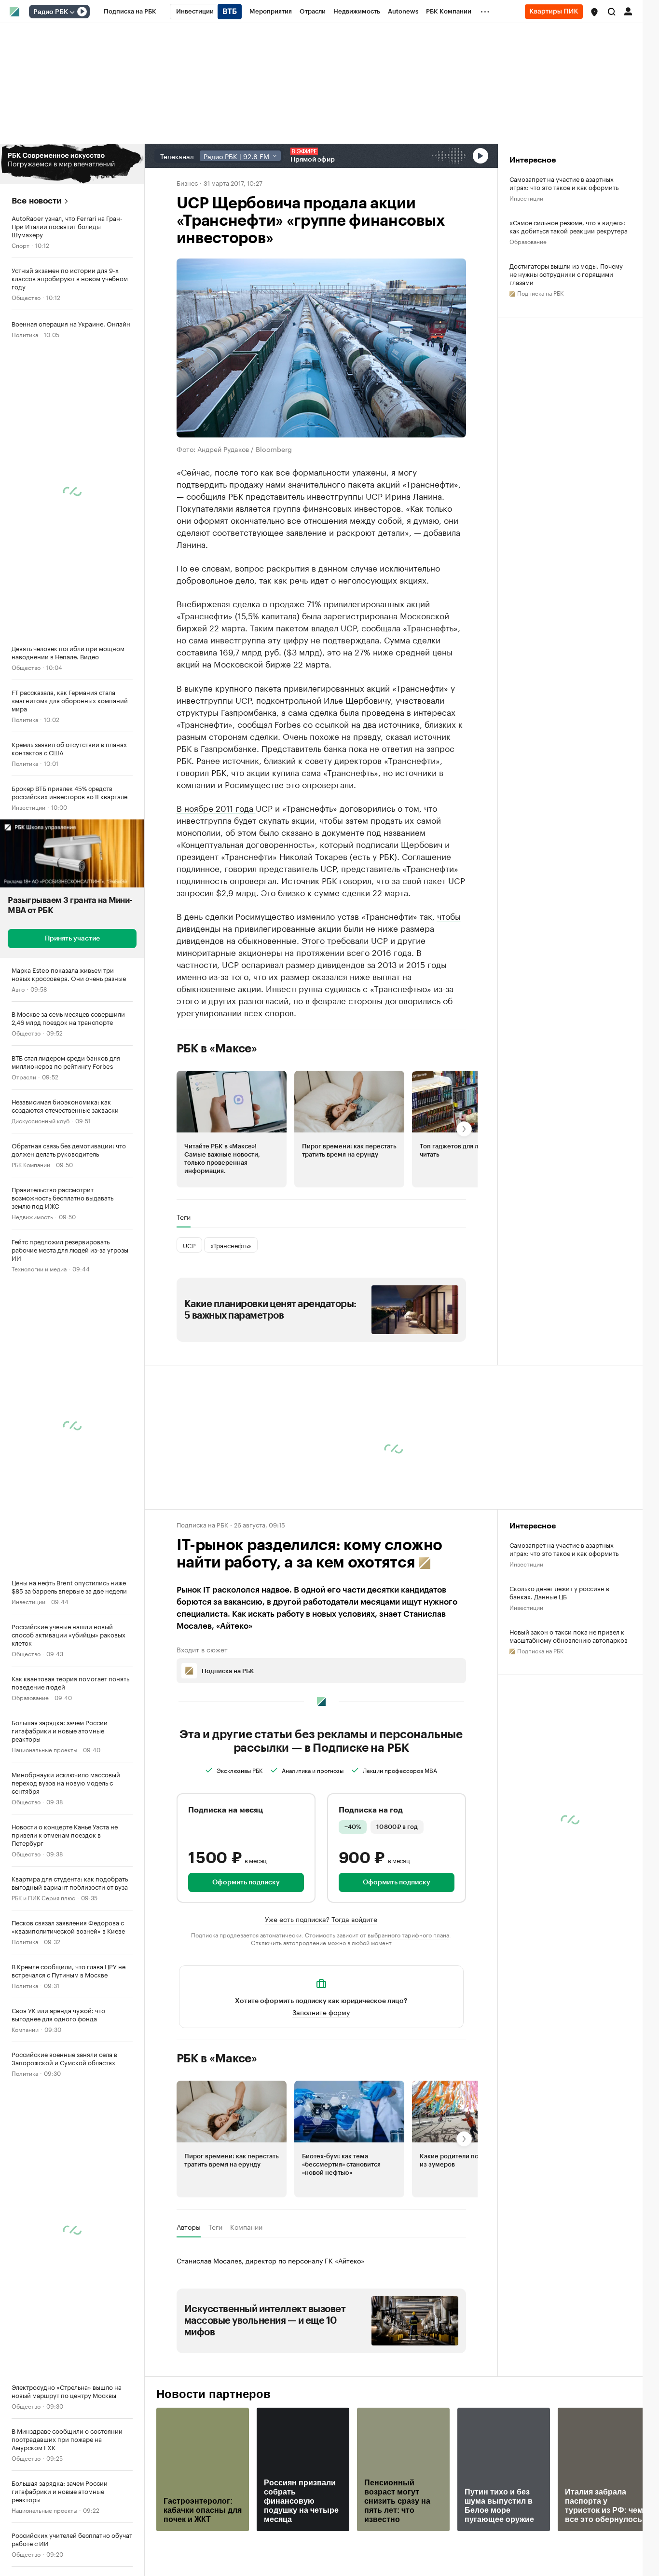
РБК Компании (31, 1164)
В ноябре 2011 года (216, 807)
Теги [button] (184, 1217)
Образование (30, 1697)
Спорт (21, 245)
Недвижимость (32, 1216)
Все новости (36, 201)
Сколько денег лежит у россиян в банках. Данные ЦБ (559, 1592)
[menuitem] (130, 12)
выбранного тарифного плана (408, 1934)
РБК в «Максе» (217, 1049)
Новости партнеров (213, 2394)
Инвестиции (28, 807)
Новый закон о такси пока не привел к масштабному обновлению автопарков (569, 1636)
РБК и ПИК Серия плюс (43, 1897)
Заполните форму (321, 2012)
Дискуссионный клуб (41, 1120)
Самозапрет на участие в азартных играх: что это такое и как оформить (564, 183)
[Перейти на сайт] (72, 164)
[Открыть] (72, 12)
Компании (25, 2029)
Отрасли (24, 1076)
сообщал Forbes (270, 723)
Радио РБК (51, 12)
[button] (594, 12)
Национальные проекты (44, 1749)
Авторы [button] (189, 2227)
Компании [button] (246, 2227)
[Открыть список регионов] (594, 12)
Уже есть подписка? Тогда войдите (321, 1919)
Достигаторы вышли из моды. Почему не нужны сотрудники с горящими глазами (566, 274)
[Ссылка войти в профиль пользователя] (628, 11)
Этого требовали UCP (345, 940)
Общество (26, 297)
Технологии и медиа (39, 1268)
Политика (25, 334)
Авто (18, 988)
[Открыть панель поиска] (612, 12)
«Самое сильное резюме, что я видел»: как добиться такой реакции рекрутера (569, 226)
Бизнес (187, 182)
